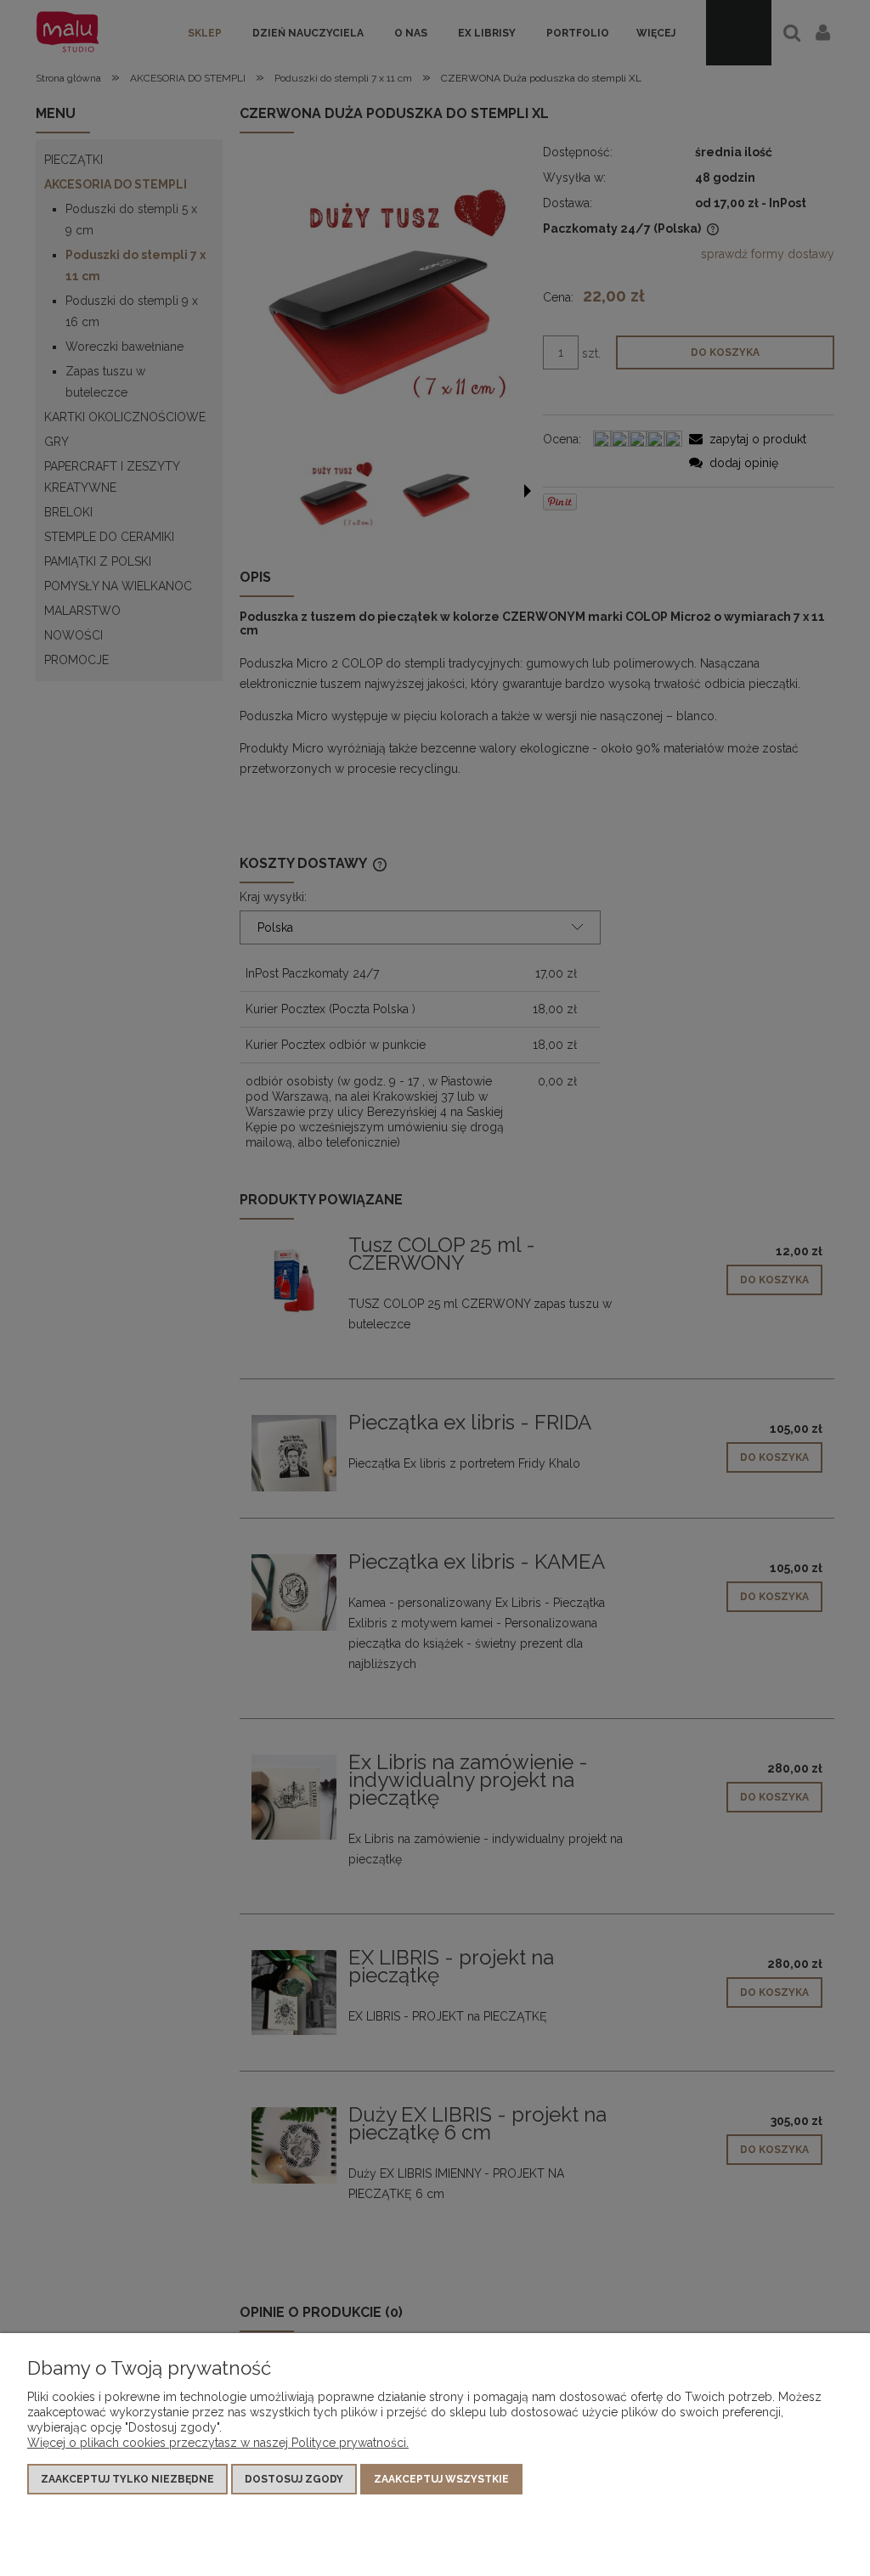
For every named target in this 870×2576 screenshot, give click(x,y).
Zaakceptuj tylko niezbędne (127, 2479)
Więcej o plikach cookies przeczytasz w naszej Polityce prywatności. (218, 2443)
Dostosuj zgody (294, 2479)
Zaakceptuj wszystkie (441, 2479)
